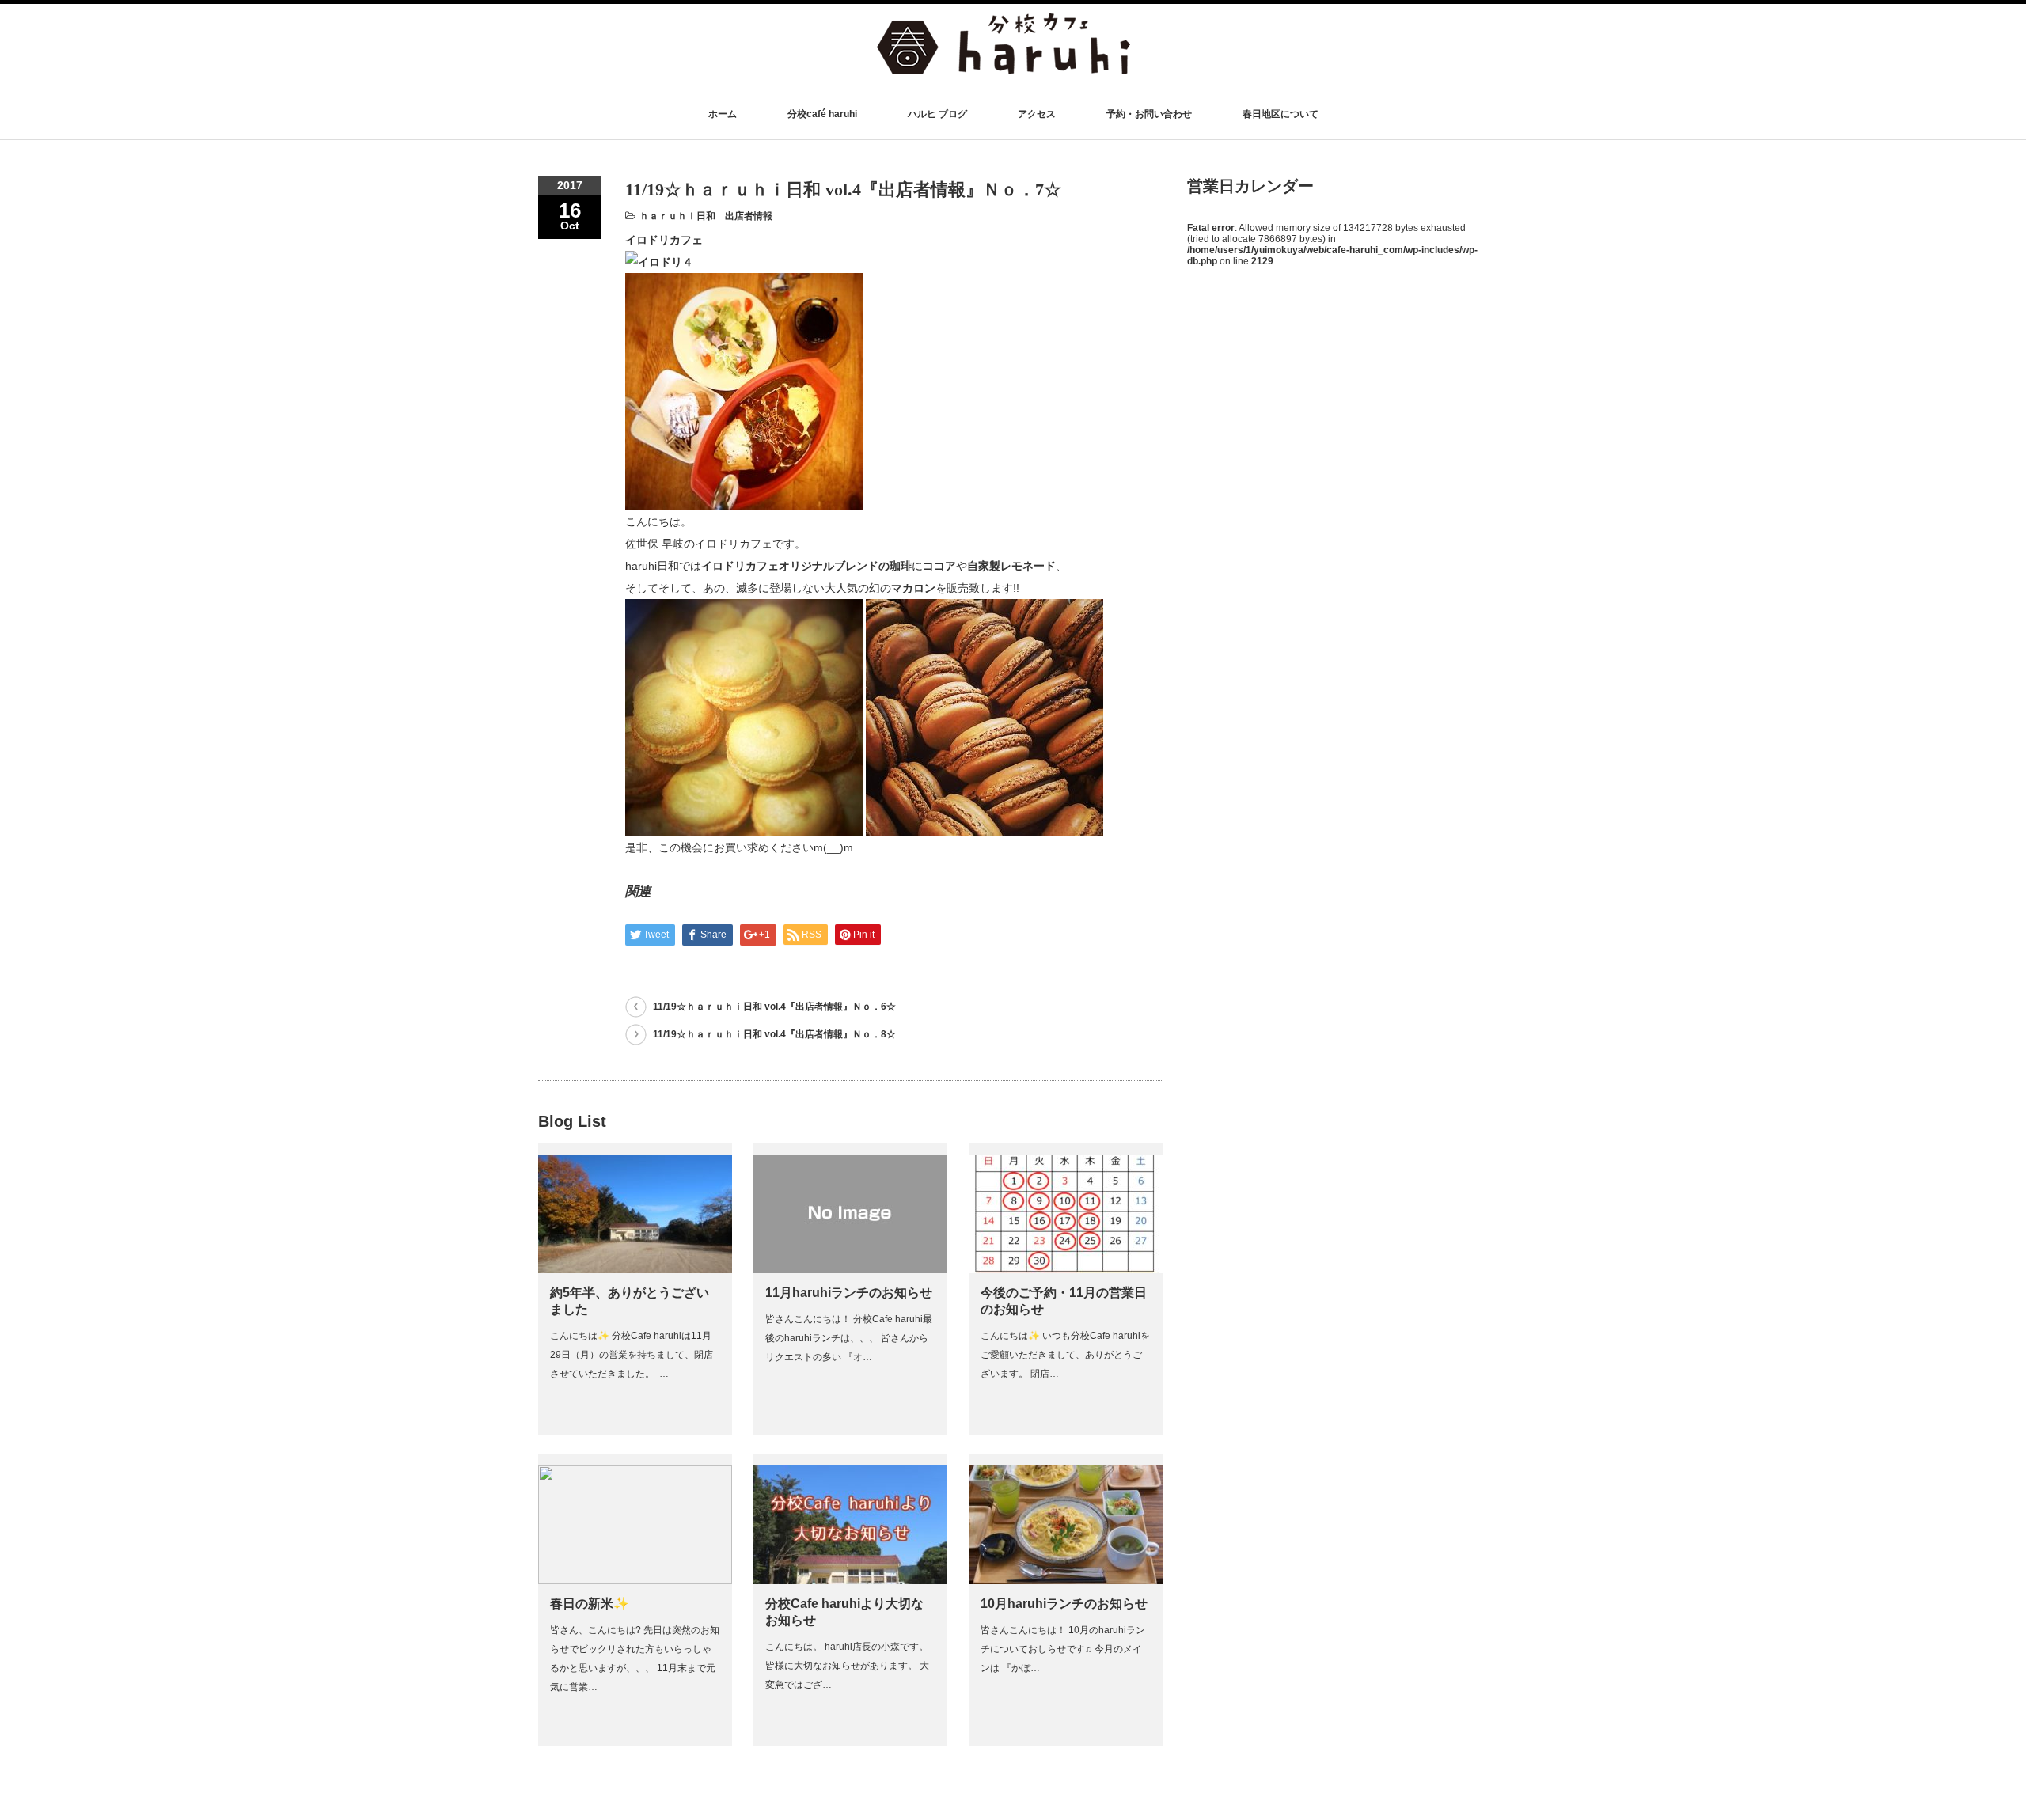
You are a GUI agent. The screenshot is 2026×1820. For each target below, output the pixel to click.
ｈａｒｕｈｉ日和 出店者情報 (706, 216)
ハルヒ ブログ (937, 114)
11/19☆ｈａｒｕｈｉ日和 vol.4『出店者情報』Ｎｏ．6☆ (774, 1007)
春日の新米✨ (590, 1604)
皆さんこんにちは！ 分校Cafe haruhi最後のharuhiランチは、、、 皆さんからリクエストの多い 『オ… (849, 1338)
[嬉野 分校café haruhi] (1004, 66)
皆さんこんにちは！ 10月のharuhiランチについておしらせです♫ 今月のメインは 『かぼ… (1063, 1649)
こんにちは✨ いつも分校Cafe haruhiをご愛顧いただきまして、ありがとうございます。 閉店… (1065, 1355)
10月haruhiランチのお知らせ (1064, 1604)
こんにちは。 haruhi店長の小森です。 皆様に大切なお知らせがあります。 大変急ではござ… (847, 1666)
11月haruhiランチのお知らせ (849, 1293)
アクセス (1037, 114)
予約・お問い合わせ (1149, 114)
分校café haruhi (822, 114)
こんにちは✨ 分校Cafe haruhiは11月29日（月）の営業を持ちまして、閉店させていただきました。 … (632, 1355)
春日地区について (1280, 114)
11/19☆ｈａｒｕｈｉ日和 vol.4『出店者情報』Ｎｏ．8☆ (774, 1034)
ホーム (723, 114)
